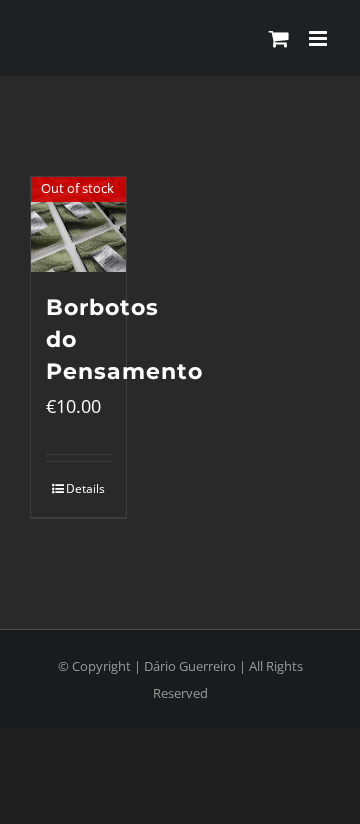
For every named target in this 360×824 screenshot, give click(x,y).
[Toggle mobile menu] (319, 38)
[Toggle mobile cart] (279, 38)
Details (85, 488)
